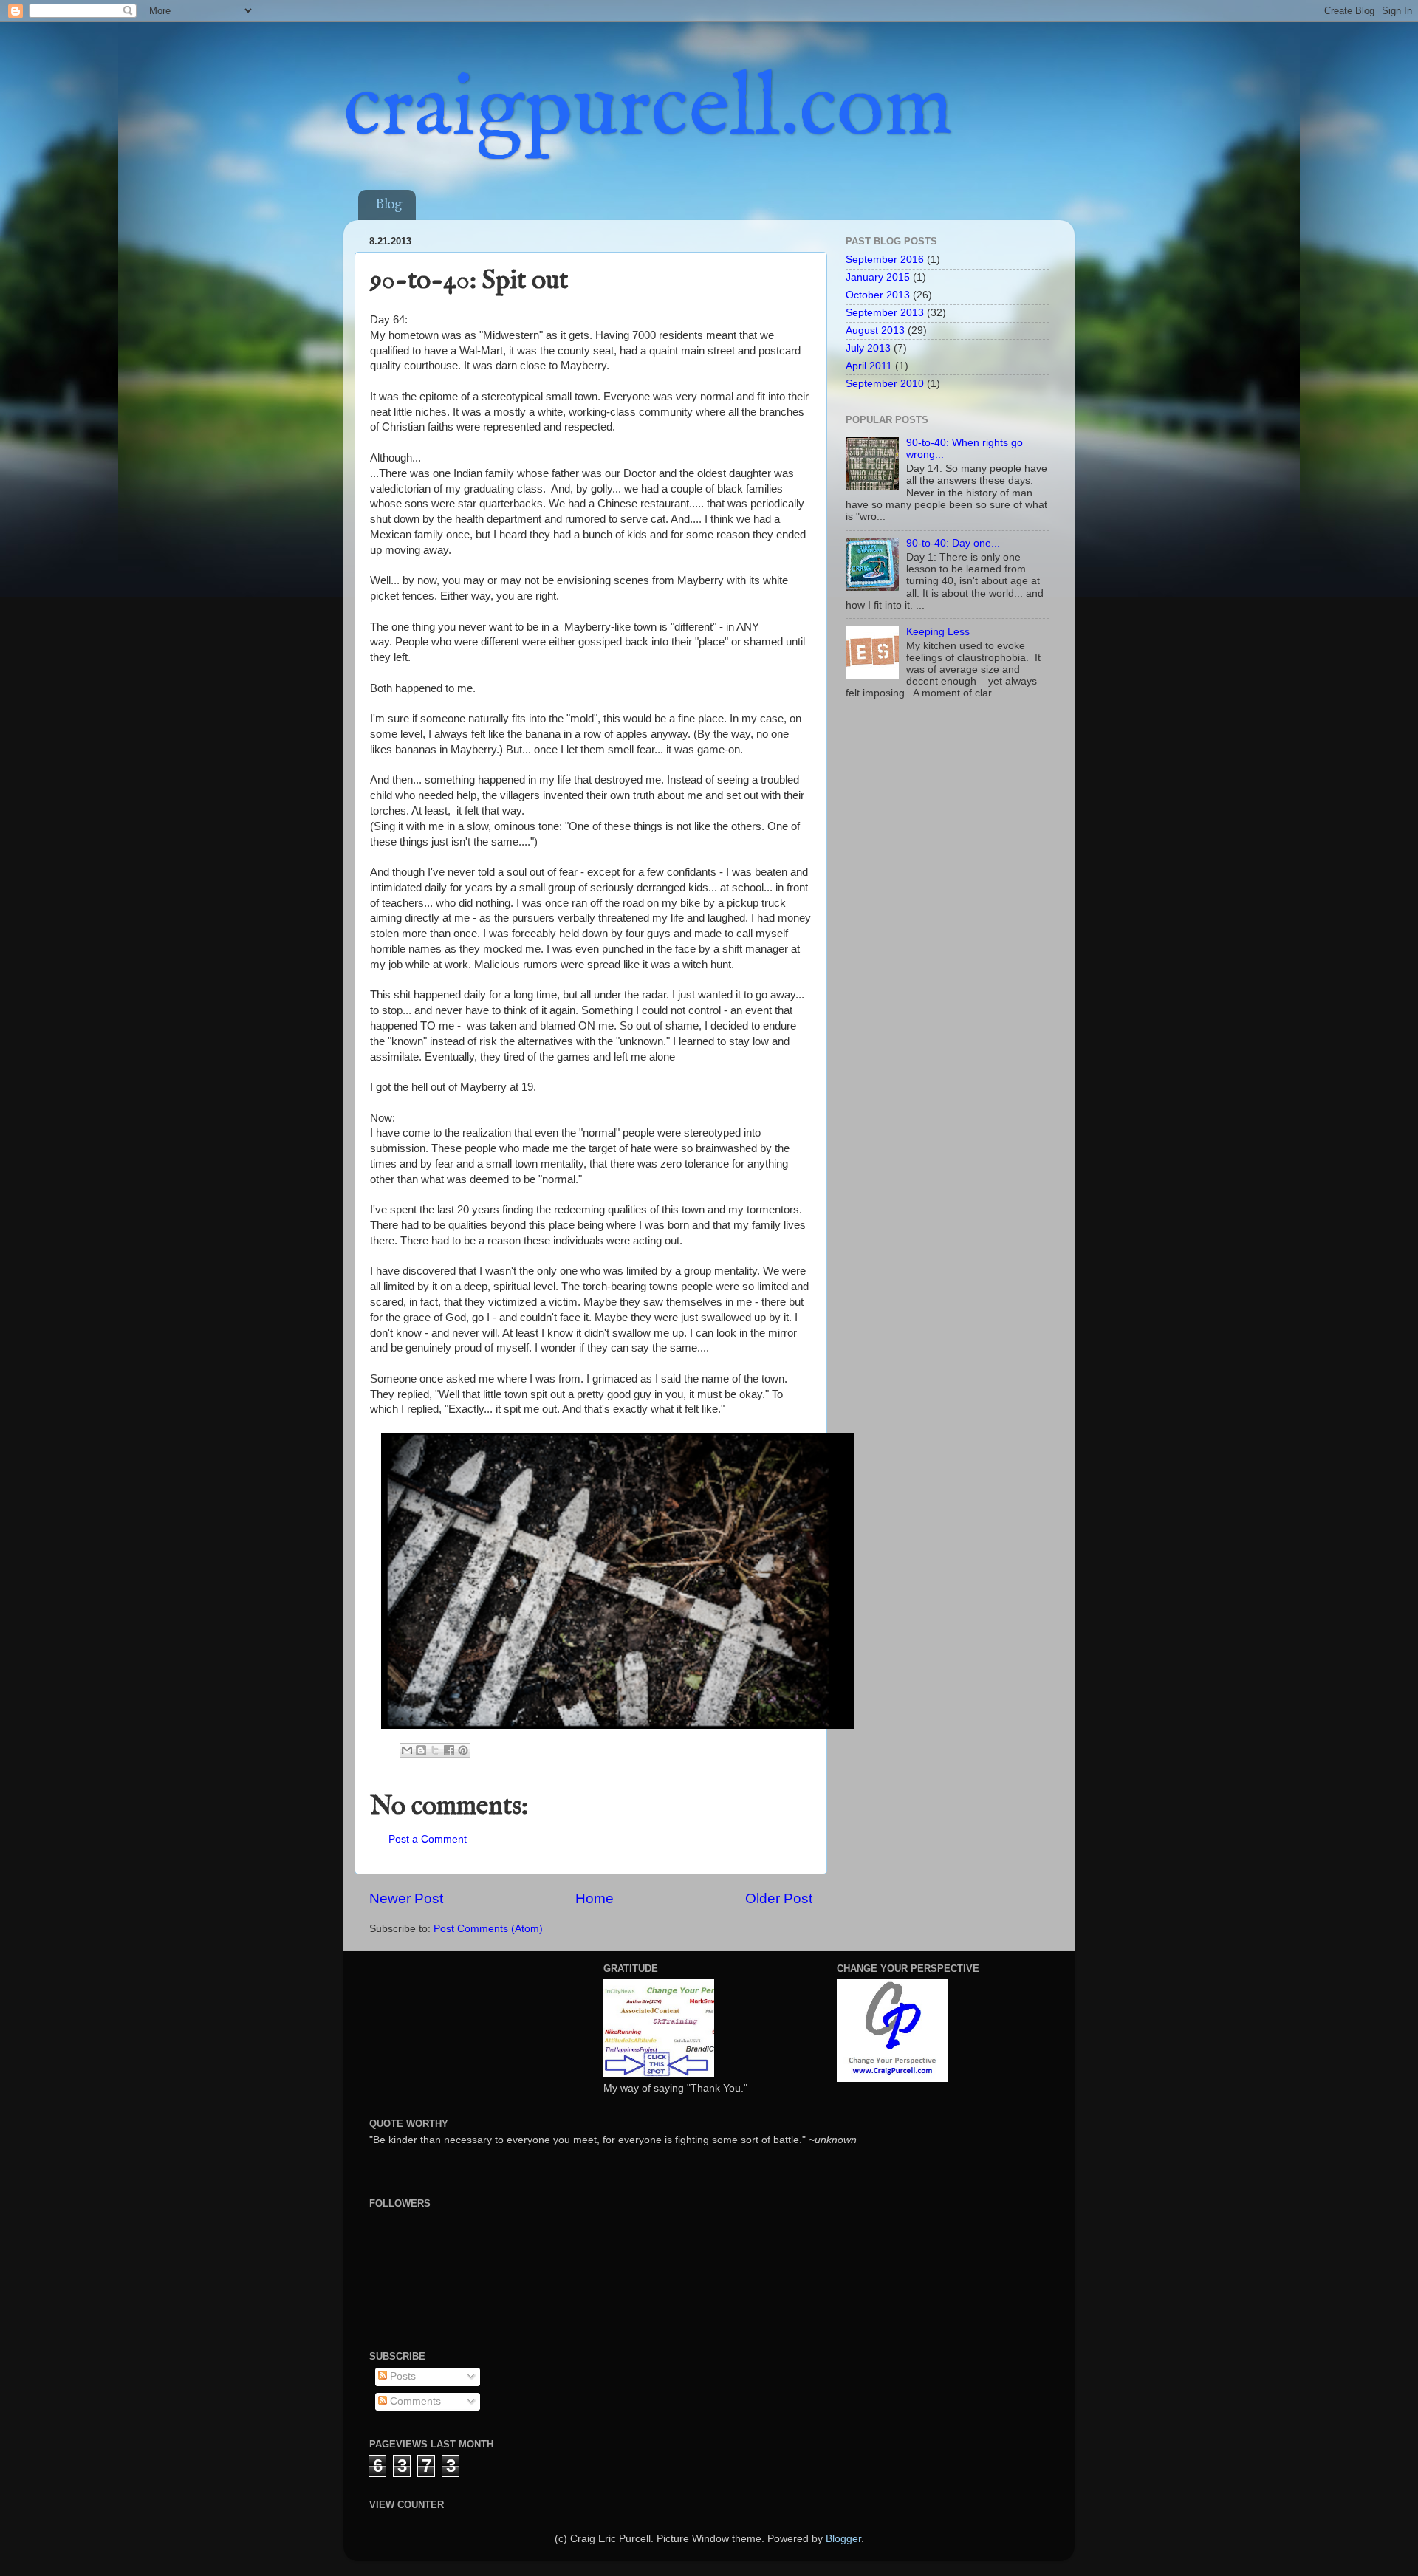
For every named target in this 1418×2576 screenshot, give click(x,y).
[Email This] (407, 1750)
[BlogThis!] (421, 1750)
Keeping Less (938, 632)
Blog (388, 205)
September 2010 (885, 384)
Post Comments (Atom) (488, 1929)
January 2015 (878, 277)
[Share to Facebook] (449, 1750)
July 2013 (868, 348)
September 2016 (885, 260)
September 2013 (885, 313)
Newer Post (406, 1898)
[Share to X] (435, 1750)
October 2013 (878, 295)
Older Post (779, 1898)
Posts (401, 2376)
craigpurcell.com (648, 110)
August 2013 (875, 330)
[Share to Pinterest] (463, 1750)
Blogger (843, 2539)
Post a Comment (428, 1839)
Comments (414, 2401)
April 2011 (869, 366)
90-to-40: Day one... (953, 543)
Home (595, 1898)
